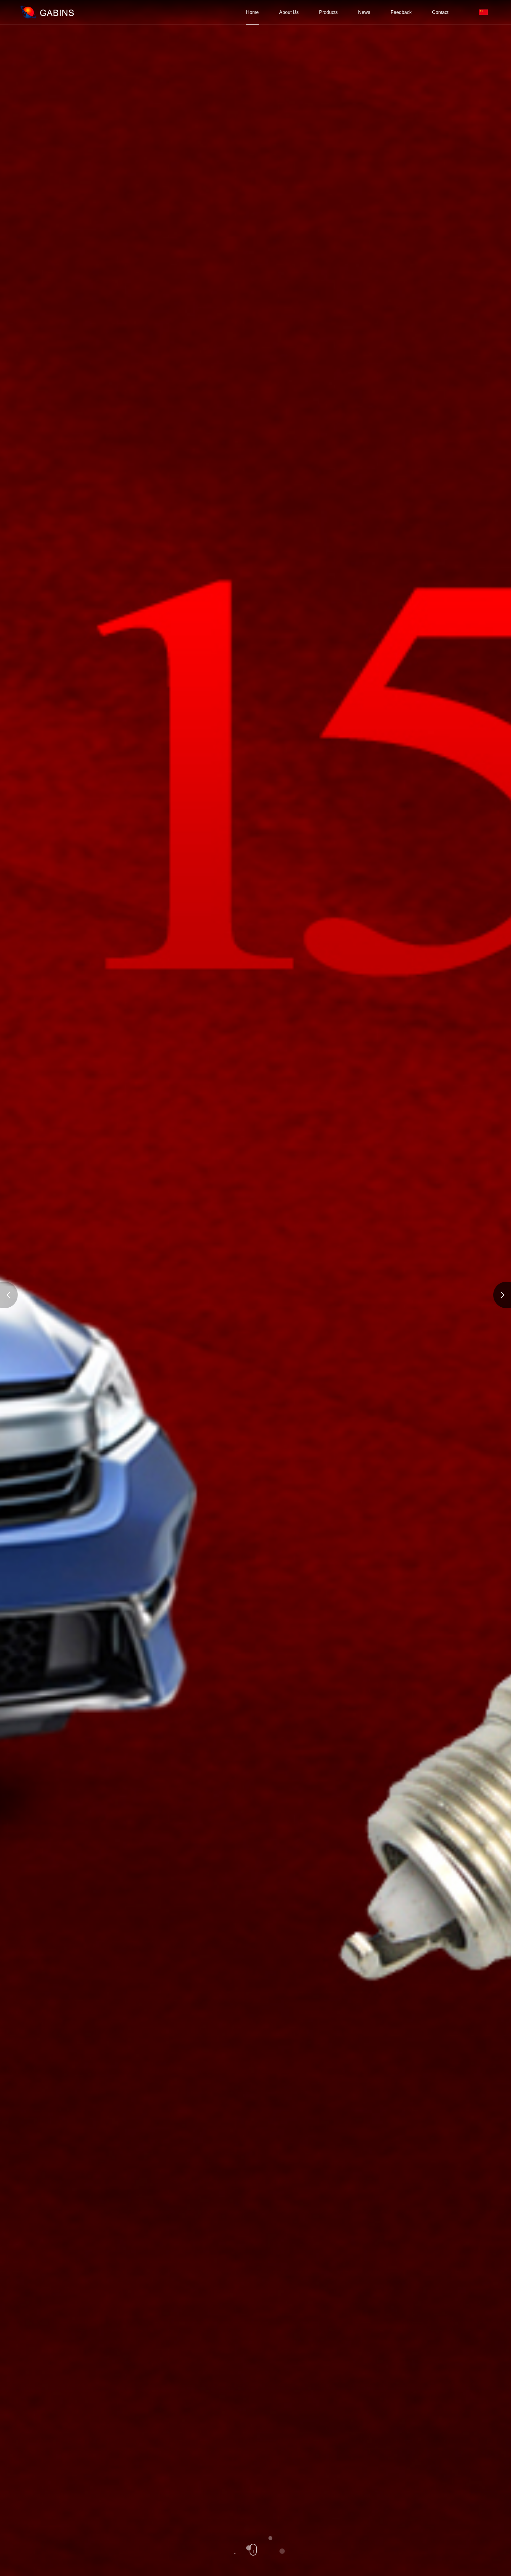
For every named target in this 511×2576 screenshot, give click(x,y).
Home (252, 12)
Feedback (401, 12)
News (364, 12)
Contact (440, 12)
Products (328, 12)
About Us (289, 12)
